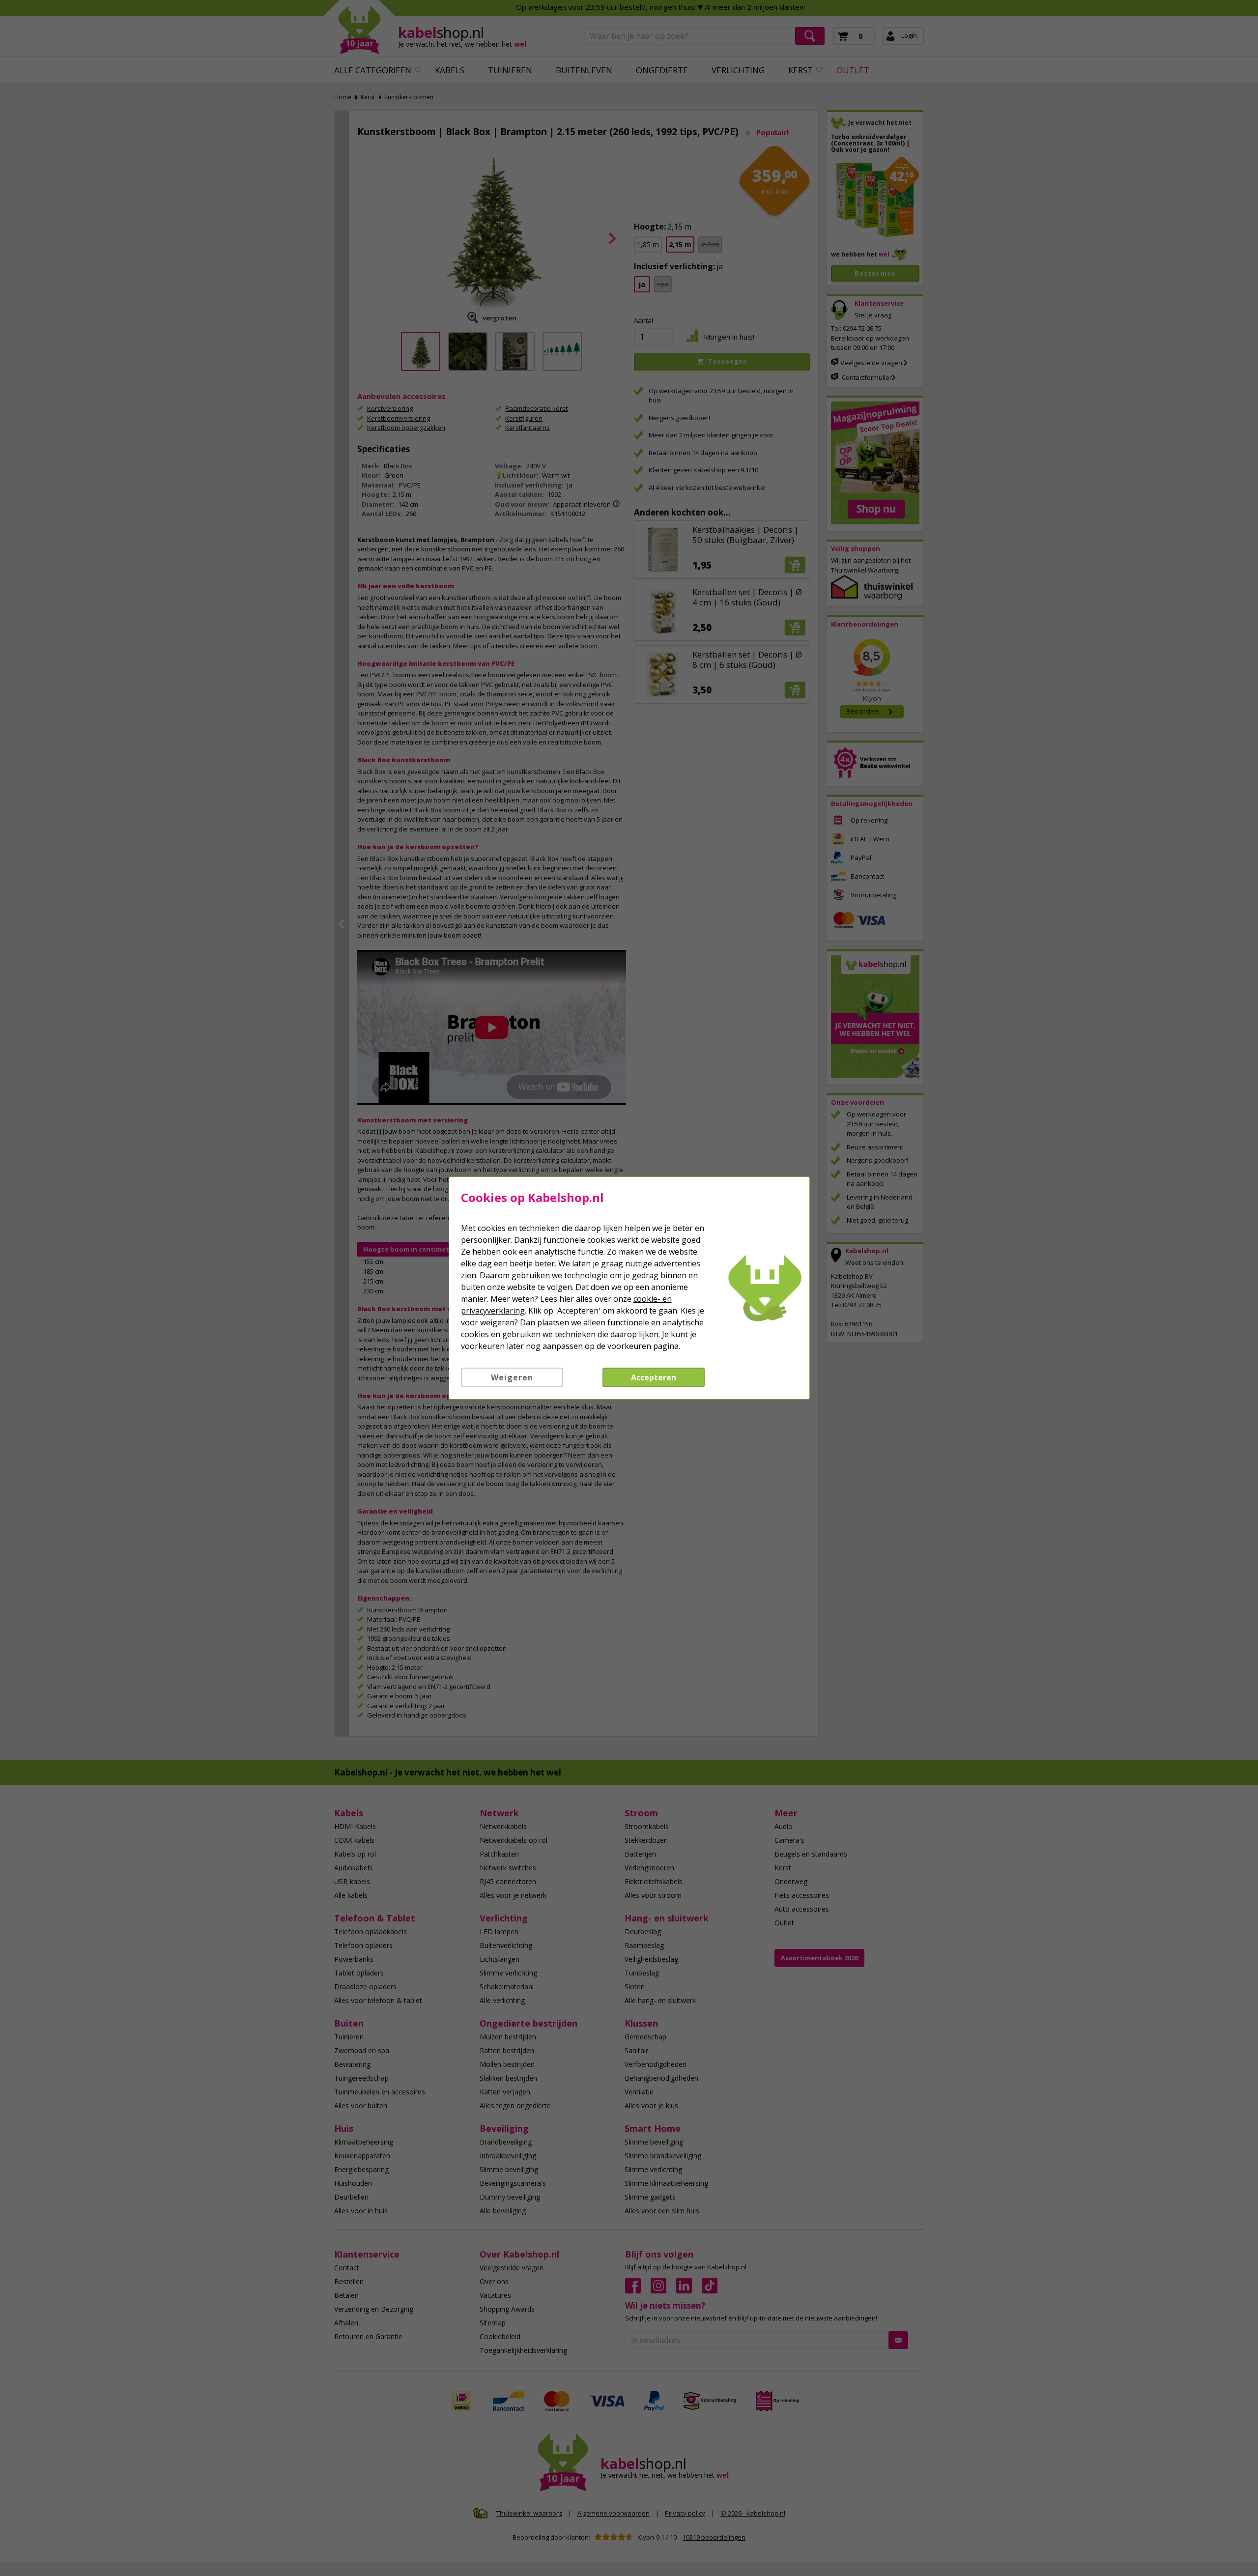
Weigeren (512, 1377)
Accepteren (654, 1377)
